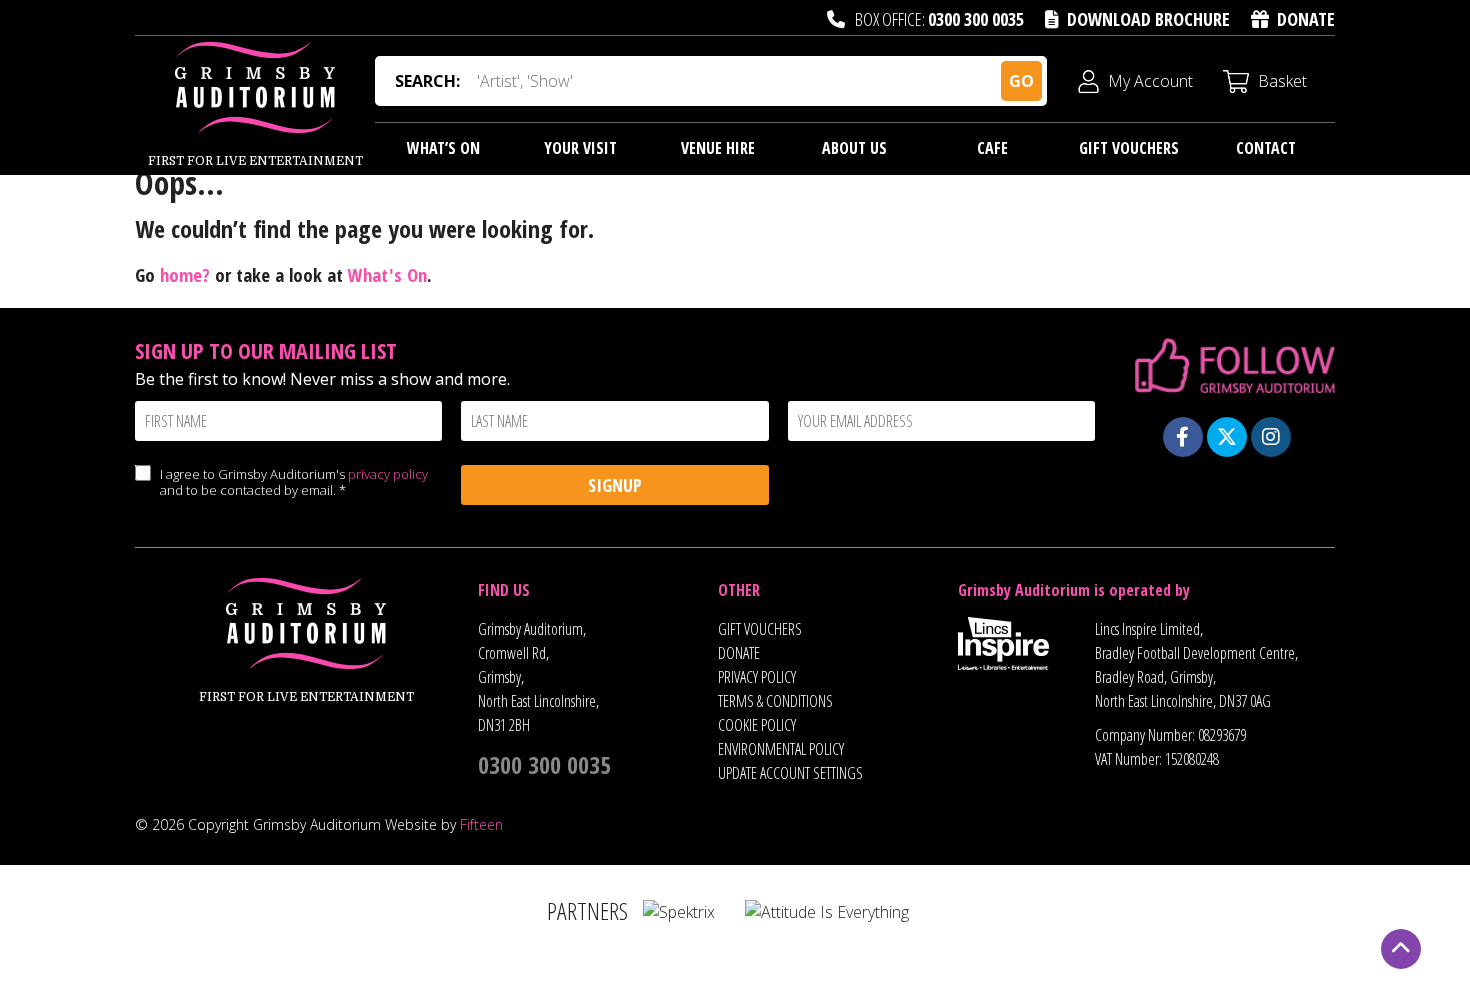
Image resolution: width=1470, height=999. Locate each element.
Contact (1266, 148)
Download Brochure (1148, 19)
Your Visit (580, 148)
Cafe (992, 148)
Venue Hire (718, 148)
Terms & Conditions (775, 701)
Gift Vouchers (1129, 148)
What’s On (443, 148)
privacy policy (388, 474)
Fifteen (481, 824)
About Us (854, 148)
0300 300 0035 (976, 19)
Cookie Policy (757, 725)
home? (185, 274)
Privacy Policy (757, 677)
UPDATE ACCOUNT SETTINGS (790, 773)
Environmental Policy (781, 749)
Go (1021, 81)
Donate (1306, 19)
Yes (142, 493)
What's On (387, 274)
